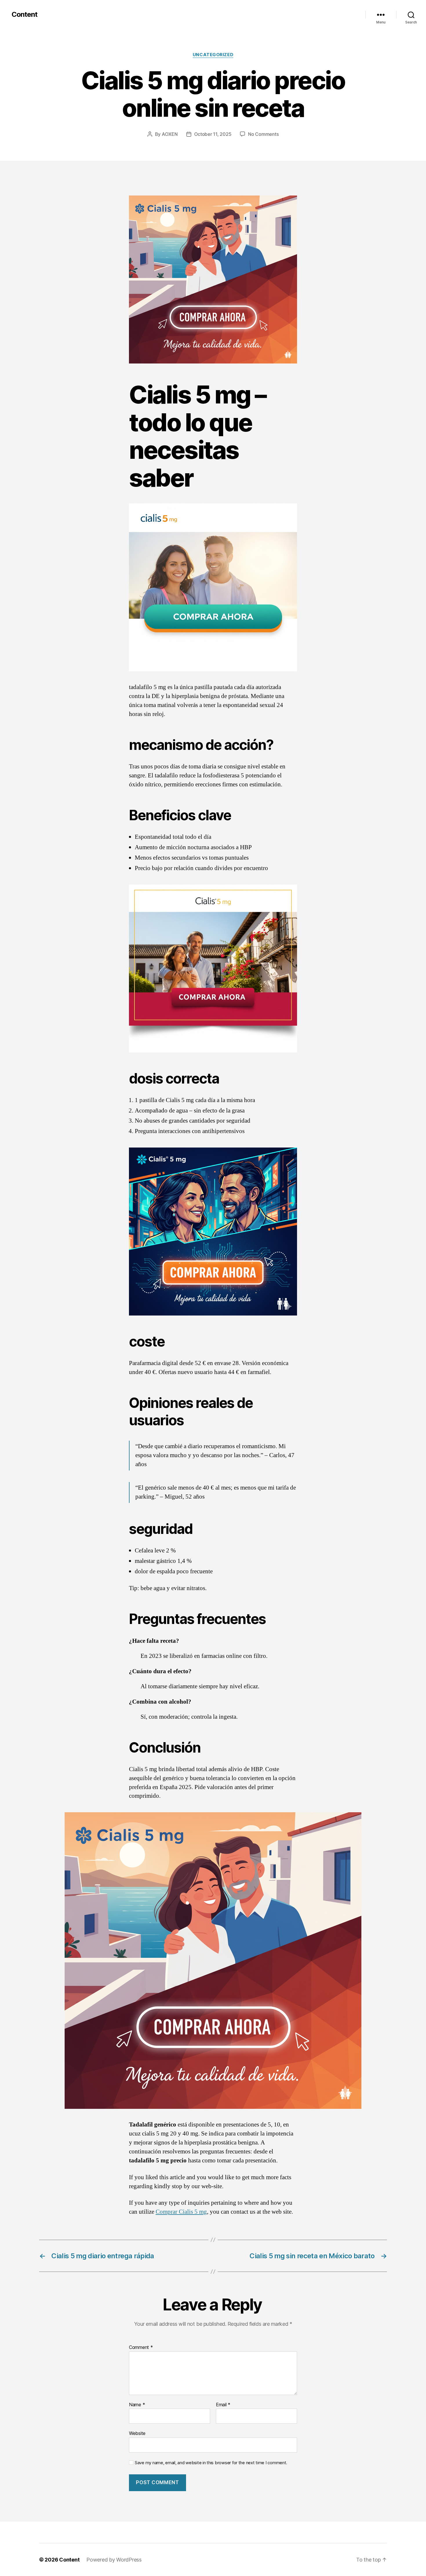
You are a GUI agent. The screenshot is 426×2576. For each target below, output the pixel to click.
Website (137, 2433)
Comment (141, 2347)
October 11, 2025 (213, 134)
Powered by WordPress (114, 2560)
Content (24, 14)
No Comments (263, 134)
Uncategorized (213, 55)
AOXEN (170, 134)
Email (223, 2405)
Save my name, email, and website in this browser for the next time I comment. (211, 2463)
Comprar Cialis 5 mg (181, 2212)
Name (137, 2405)
